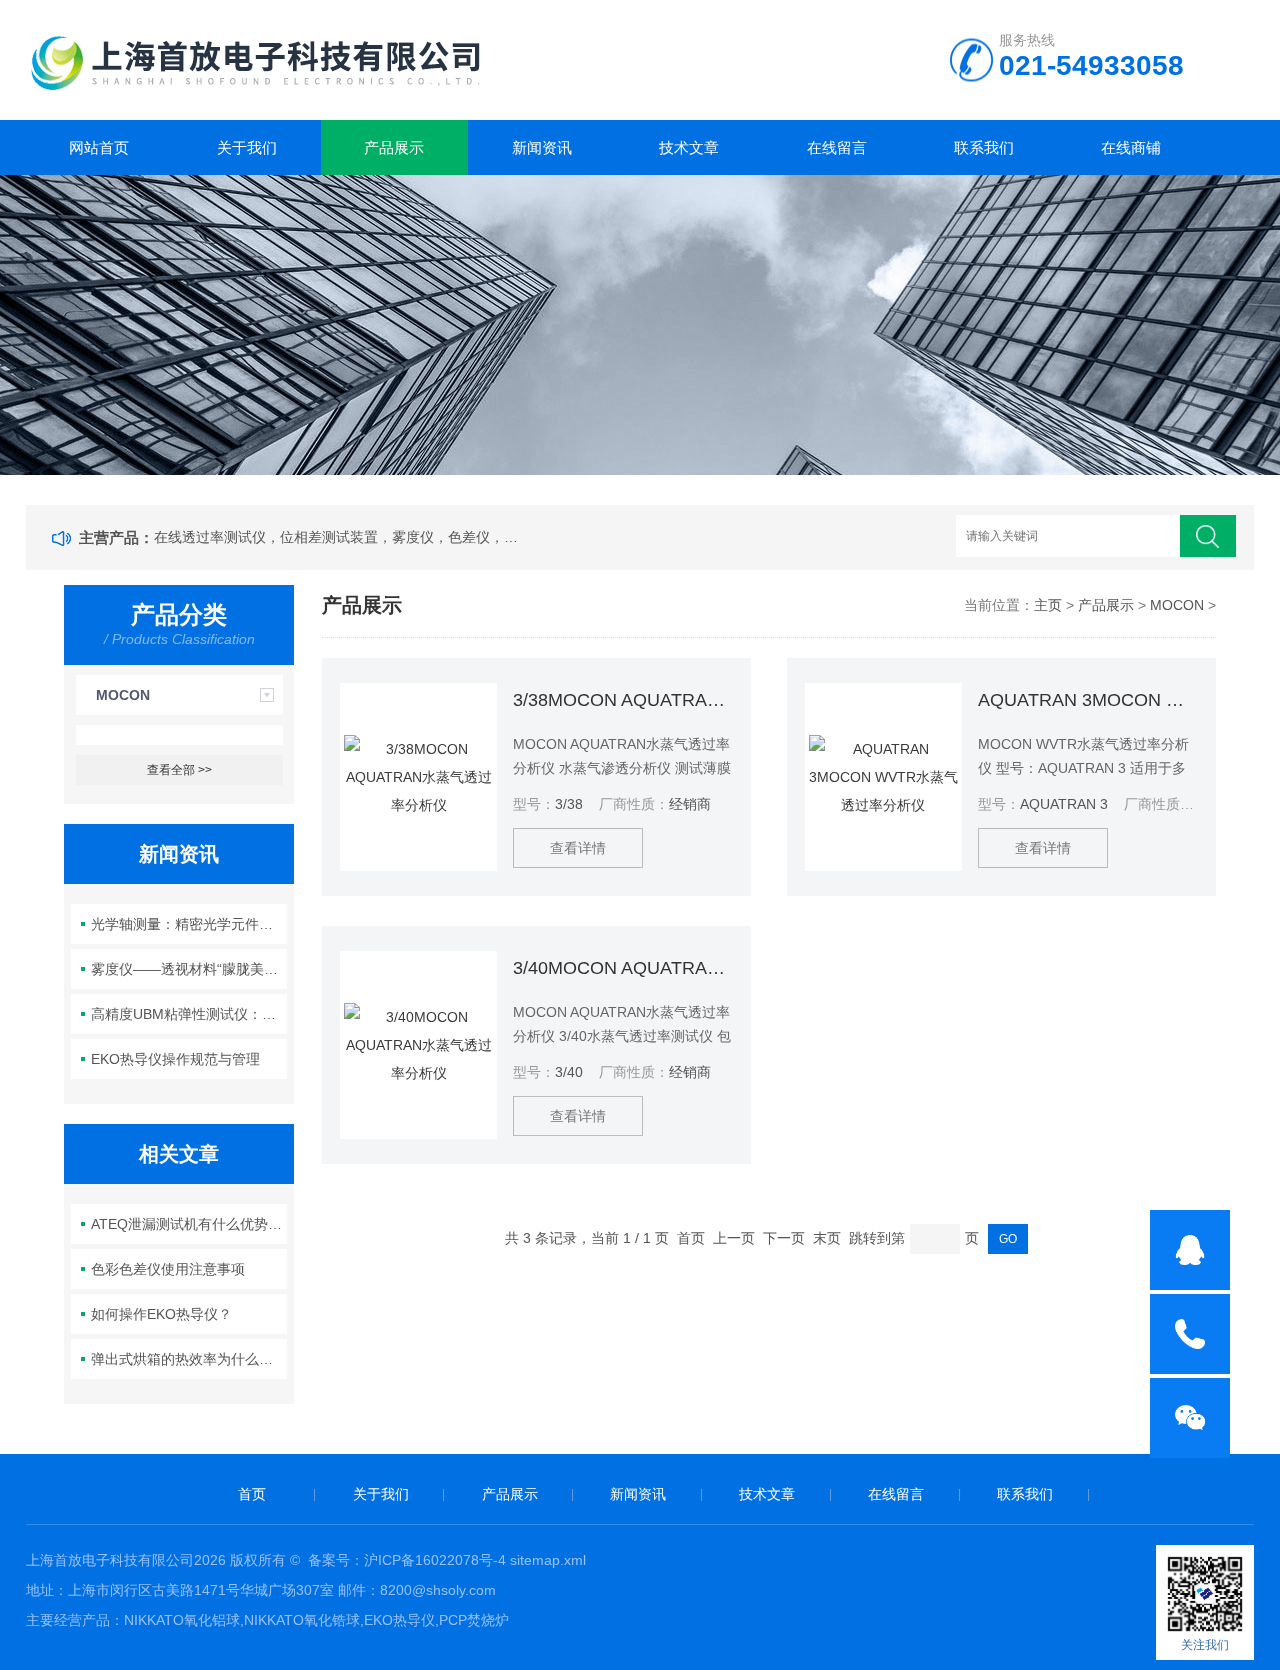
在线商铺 (1131, 147)
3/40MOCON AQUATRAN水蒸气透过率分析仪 (623, 968)
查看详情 (578, 848)
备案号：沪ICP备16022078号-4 (407, 1560)
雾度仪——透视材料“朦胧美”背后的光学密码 (189, 969)
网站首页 (99, 147)
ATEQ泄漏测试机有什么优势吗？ (189, 1224)
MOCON (123, 695)
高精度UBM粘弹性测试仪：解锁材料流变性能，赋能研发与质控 (189, 1014)
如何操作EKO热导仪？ (161, 1314)
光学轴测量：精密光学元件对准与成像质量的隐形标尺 (189, 924)
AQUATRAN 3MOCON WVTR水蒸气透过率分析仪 (1088, 700)
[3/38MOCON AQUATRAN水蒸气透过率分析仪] (418, 777)
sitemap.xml (548, 1560)
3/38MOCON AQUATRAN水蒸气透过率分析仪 (623, 700)
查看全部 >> (179, 770)
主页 (1048, 605)
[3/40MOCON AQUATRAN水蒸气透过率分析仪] (418, 1045)
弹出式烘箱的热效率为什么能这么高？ (189, 1359)
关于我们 (247, 147)
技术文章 (689, 147)
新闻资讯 (542, 147)
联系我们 (984, 147)
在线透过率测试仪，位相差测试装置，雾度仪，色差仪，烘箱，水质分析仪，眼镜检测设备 (340, 537)
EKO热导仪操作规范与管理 (175, 1059)
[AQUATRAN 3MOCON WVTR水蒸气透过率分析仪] (883, 777)
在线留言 (837, 147)
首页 (252, 1494)
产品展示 (394, 147)
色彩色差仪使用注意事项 (168, 1269)
